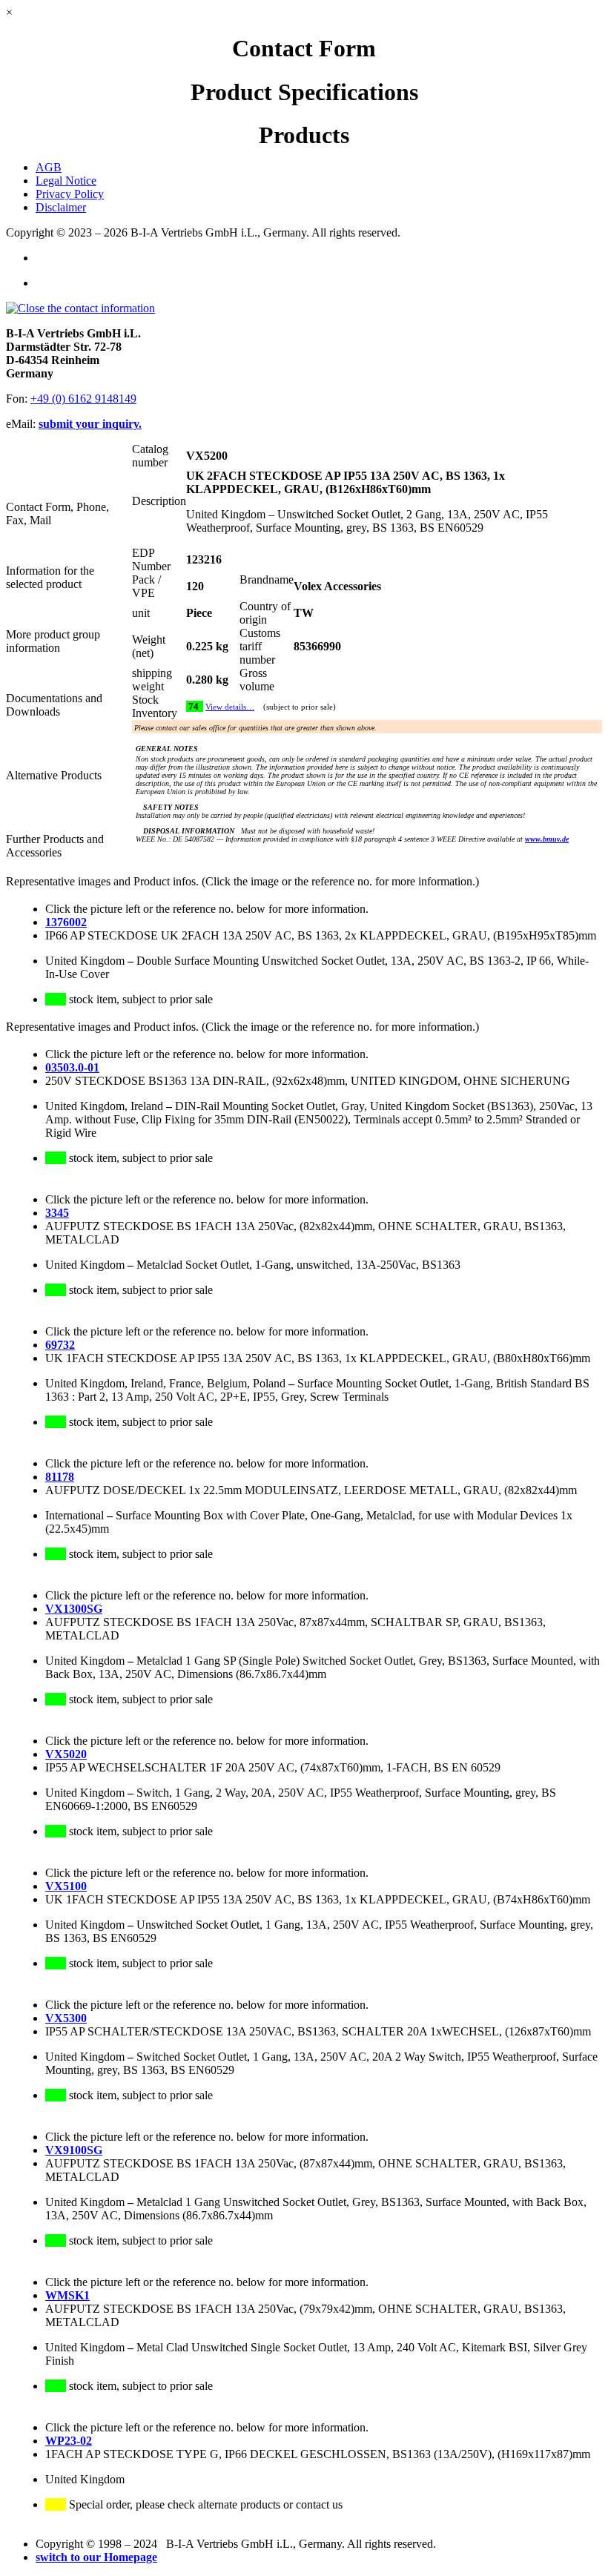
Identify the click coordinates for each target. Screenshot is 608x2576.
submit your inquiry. (90, 424)
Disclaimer (61, 207)
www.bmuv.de (547, 839)
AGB (49, 167)
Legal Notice (66, 181)
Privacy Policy (70, 194)
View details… (230, 707)
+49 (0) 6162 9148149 (83, 399)
